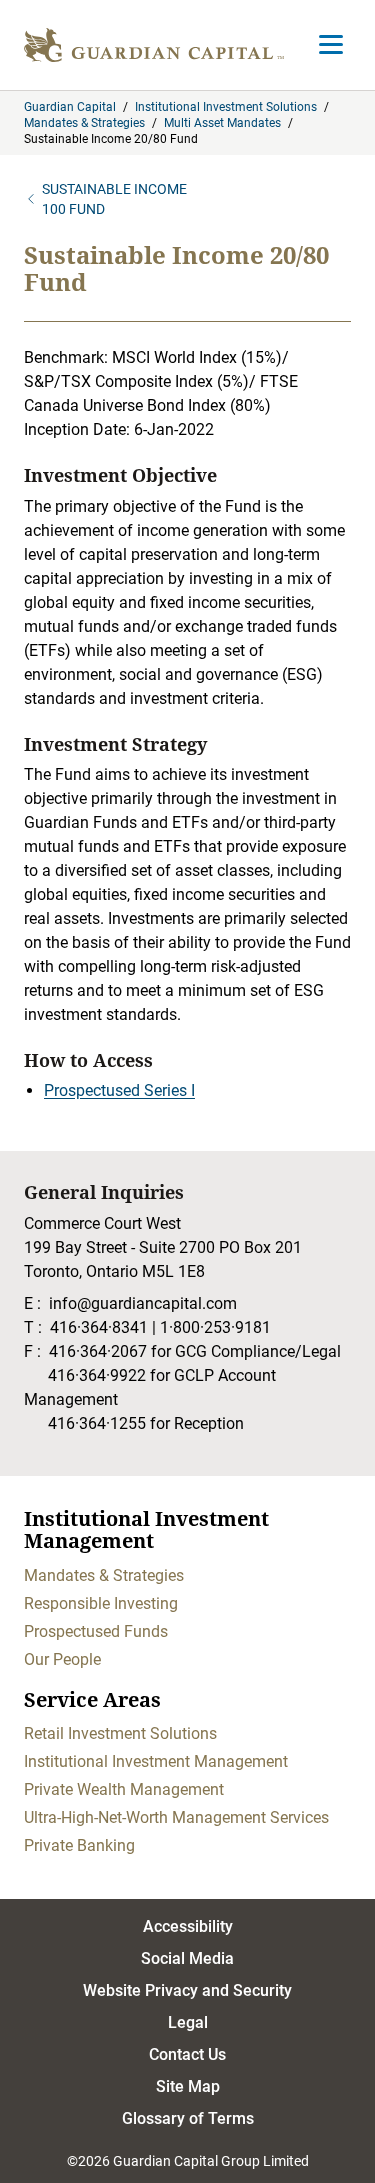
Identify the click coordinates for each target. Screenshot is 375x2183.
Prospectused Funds (96, 1631)
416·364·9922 (97, 1375)
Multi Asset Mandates (222, 123)
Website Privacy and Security (187, 1990)
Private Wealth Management (124, 1789)
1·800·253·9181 (215, 1327)
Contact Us (187, 2054)
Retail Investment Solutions (120, 1733)
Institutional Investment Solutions (226, 107)
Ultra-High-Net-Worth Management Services (176, 1817)
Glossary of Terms (188, 2118)
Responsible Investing (101, 1603)
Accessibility (188, 1926)
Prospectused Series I (119, 1090)
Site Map (188, 2086)
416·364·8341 (99, 1327)
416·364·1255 (97, 1423)
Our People (62, 1659)
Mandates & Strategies (84, 123)
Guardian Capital (70, 107)
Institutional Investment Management (156, 1761)
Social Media (187, 1958)
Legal (188, 2022)
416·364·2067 (98, 1351)
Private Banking (79, 1845)
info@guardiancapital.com (143, 1303)
